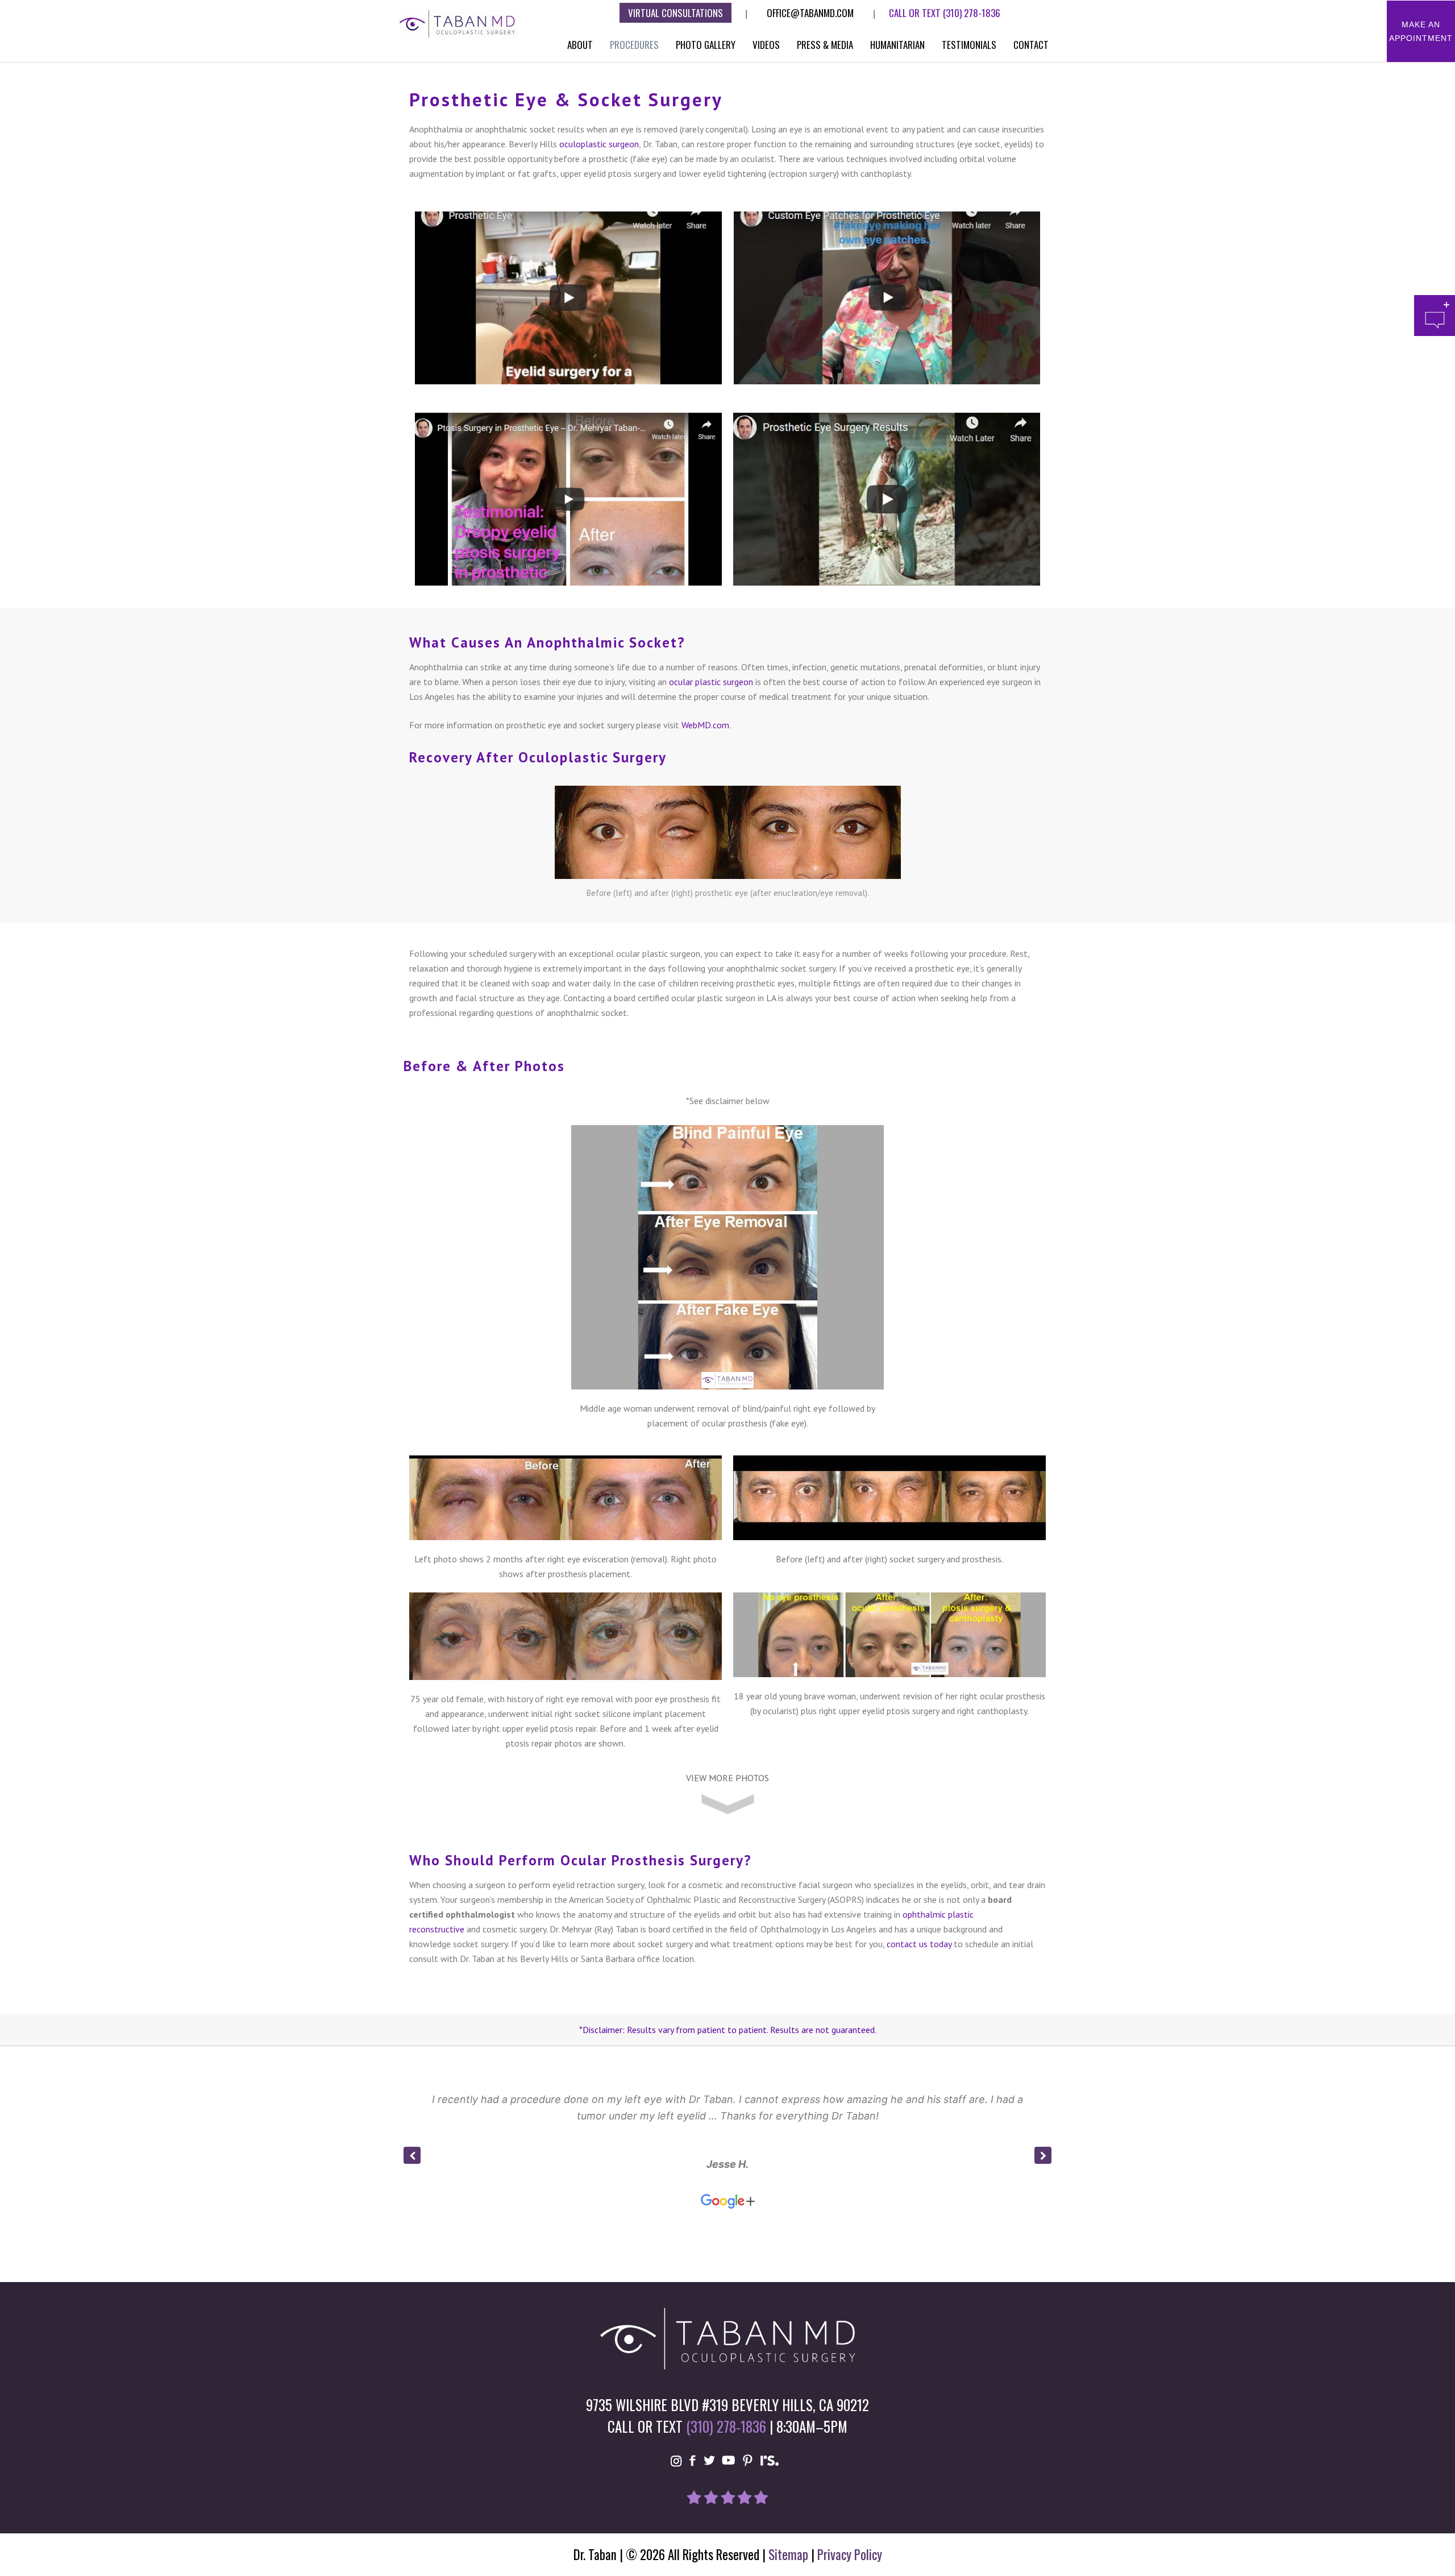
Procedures (634, 45)
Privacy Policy (850, 2554)
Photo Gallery (706, 45)
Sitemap (788, 2554)
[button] (1043, 2155)
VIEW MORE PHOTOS (727, 1778)
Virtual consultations (675, 13)
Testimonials (969, 45)
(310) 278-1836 (972, 13)
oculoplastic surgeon (599, 144)
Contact (1031, 45)
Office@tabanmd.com (810, 13)
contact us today (919, 1944)
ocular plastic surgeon (711, 682)
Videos (766, 45)
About (580, 45)
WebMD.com (705, 725)
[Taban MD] (458, 23)
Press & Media (825, 45)
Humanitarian (897, 45)
